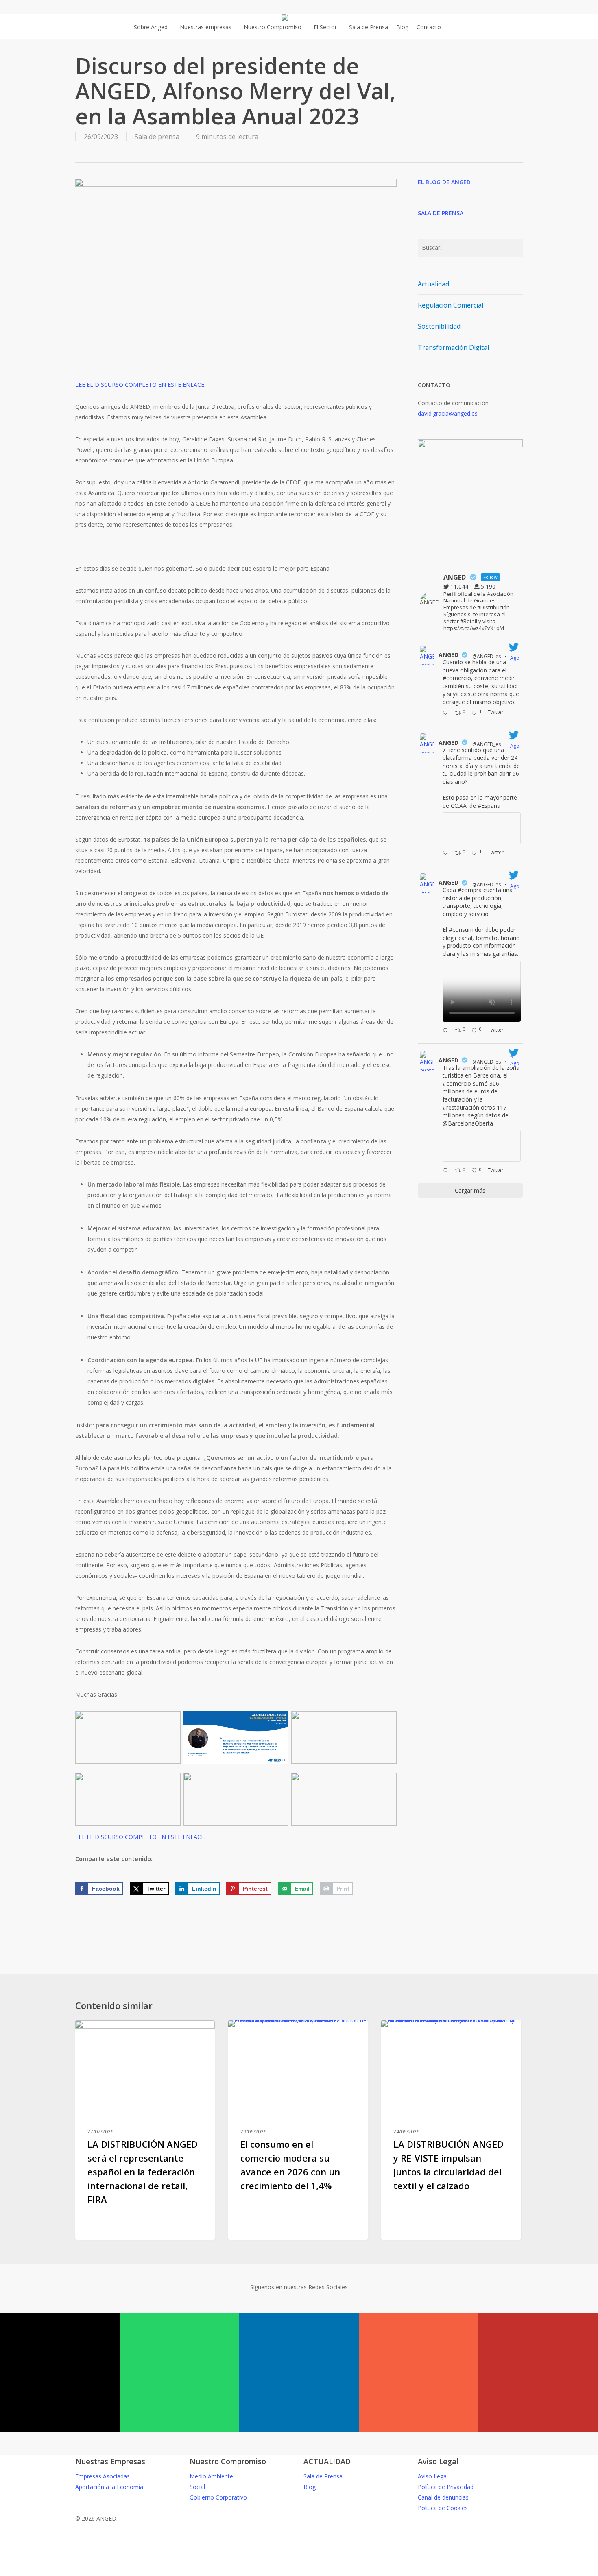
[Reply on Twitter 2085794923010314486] (447, 713)
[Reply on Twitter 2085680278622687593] (447, 853)
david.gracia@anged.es (448, 413)
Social (197, 2487)
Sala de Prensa (323, 2476)
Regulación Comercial (451, 305)
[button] (299, 2571)
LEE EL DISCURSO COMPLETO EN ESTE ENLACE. (140, 385)
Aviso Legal (433, 2476)
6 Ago (515, 1060)
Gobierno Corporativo (218, 2497)
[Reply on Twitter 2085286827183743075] (447, 1171)
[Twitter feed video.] (482, 991)
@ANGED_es (487, 656)
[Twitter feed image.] (482, 828)
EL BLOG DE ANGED (444, 182)
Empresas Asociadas (103, 2476)
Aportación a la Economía (109, 2487)
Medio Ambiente (211, 2476)
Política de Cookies (443, 2508)
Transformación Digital (453, 347)
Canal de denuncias (443, 2497)
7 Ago (515, 654)
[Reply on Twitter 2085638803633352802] (447, 1031)
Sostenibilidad (439, 326)
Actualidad (433, 284)
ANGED (448, 655)
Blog (310, 2487)
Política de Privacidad (446, 2487)
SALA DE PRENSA (441, 213)
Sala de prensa (157, 137)
